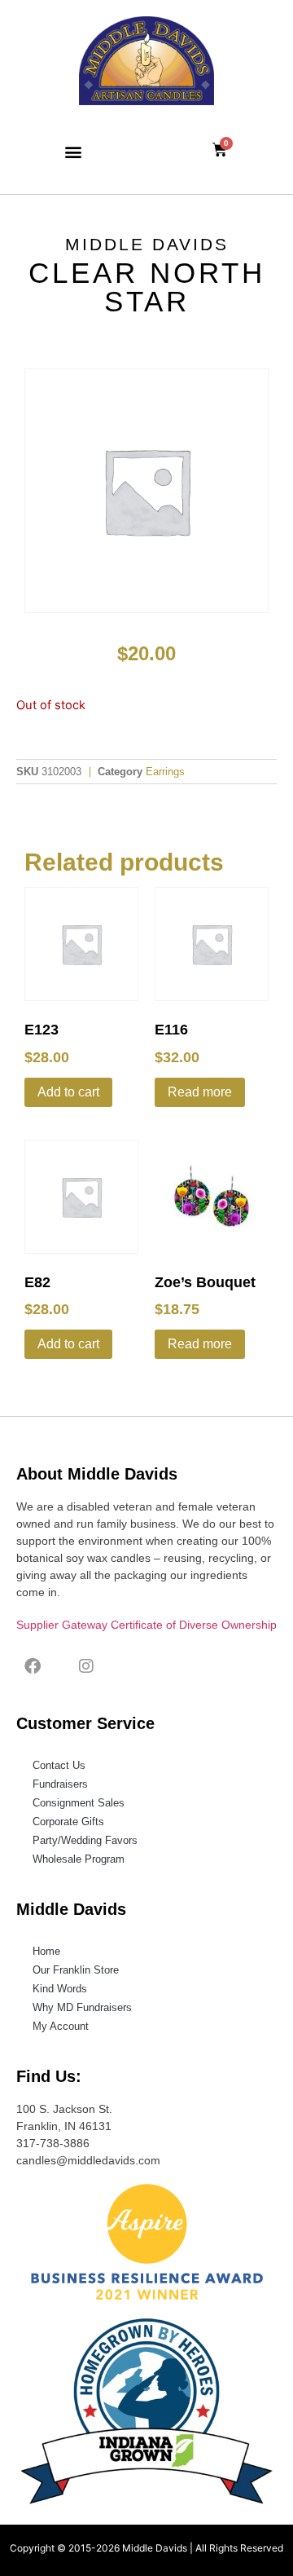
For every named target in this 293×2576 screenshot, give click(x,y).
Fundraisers (60, 1784)
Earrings (165, 772)
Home (46, 1951)
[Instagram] (86, 1666)
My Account (61, 2026)
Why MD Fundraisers (82, 2007)
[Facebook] (33, 1666)
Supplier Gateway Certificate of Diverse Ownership (146, 1625)
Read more (200, 1092)
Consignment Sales (79, 1803)
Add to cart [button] (68, 1092)
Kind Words (60, 1989)
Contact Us (59, 1765)
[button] (74, 151)
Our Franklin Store (76, 1970)
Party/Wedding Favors (85, 1840)
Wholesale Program (79, 1859)
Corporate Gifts (68, 1822)
